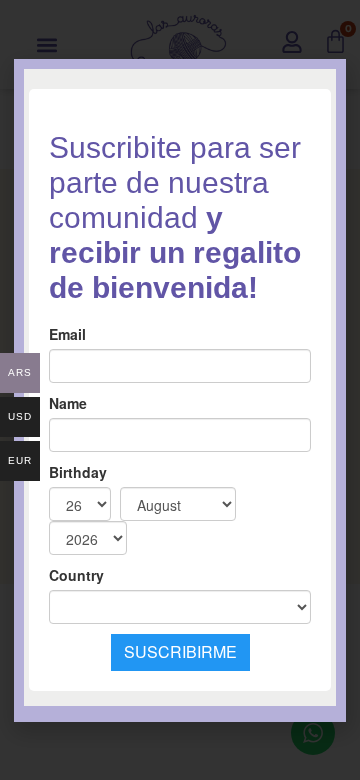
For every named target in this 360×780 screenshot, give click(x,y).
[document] (180, 390)
